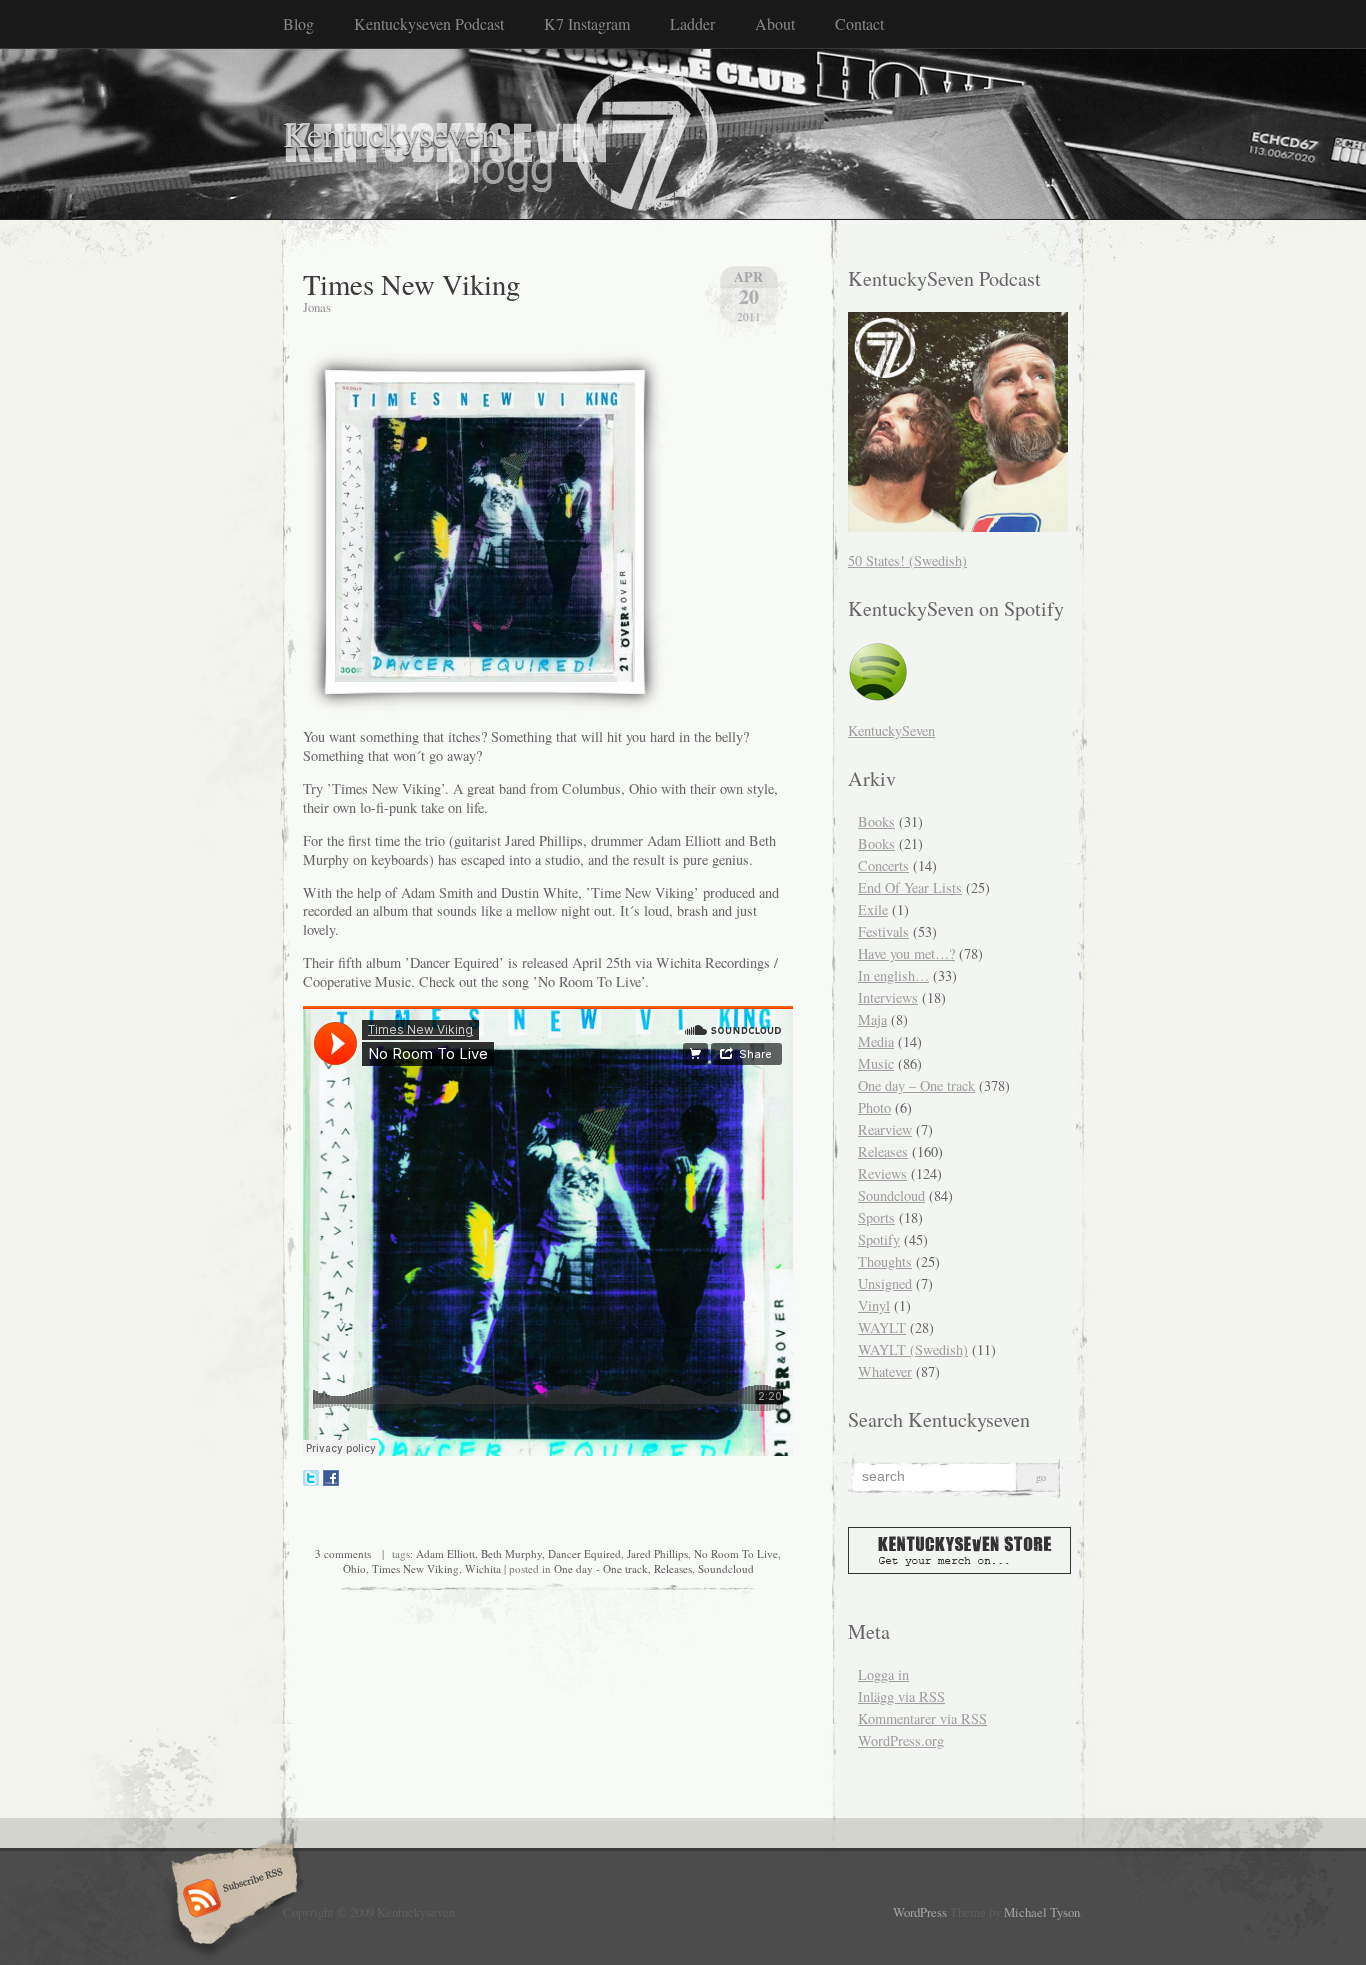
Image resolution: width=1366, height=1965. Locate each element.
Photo (874, 1107)
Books (876, 821)
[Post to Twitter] (311, 1480)
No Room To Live (736, 1553)
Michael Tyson (1042, 1912)
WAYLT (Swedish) (913, 1349)
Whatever (885, 1371)
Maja (872, 1019)
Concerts (883, 865)
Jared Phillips (657, 1553)
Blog (298, 23)
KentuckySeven (891, 730)
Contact (859, 23)
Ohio (354, 1568)
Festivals (883, 931)
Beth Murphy (511, 1553)
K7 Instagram (587, 23)
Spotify (879, 1239)
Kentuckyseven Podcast (429, 23)
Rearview (885, 1129)
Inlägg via (901, 1696)
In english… (893, 975)
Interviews (888, 997)
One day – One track (916, 1085)
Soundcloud (726, 1568)
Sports (876, 1217)
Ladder (692, 23)
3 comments (343, 1553)
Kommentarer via (922, 1718)
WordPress (920, 1912)
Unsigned (885, 1283)
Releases (673, 1568)
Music (876, 1063)
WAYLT (882, 1327)
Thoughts (885, 1261)
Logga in (883, 1674)
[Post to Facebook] (331, 1480)
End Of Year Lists (910, 887)
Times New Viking (411, 284)
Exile (873, 909)
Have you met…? (906, 953)
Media (876, 1041)
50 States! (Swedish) (907, 560)
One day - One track (601, 1568)
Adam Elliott (445, 1553)
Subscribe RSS (231, 1900)
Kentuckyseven (391, 133)
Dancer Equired (584, 1553)
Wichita (483, 1568)
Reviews (882, 1173)
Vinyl (874, 1305)
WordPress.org (901, 1740)
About (775, 23)
